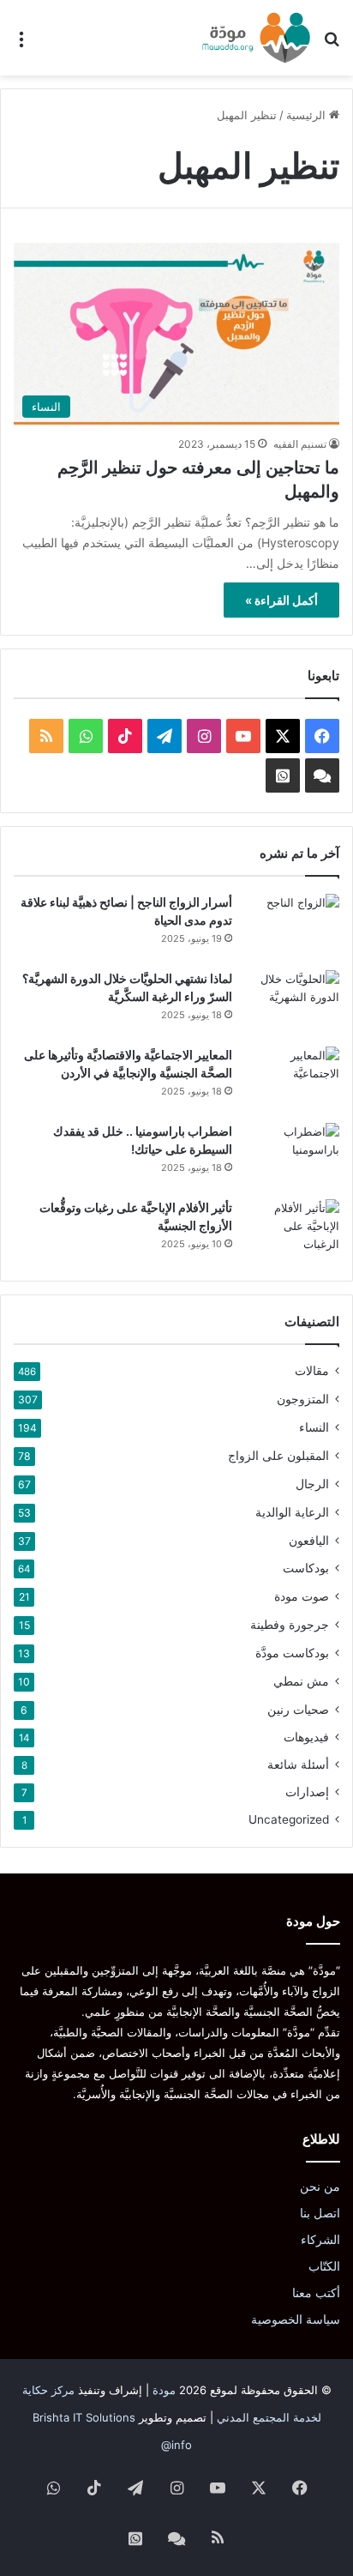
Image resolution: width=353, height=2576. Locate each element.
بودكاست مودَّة (292, 1653)
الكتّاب (324, 2266)
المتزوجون (303, 1399)
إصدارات (307, 1792)
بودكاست (306, 1568)
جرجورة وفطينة (290, 1624)
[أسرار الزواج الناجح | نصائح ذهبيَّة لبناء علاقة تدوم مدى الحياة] (292, 926)
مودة (164, 2390)
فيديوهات (306, 1737)
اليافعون (309, 1540)
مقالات (312, 1371)
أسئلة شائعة (298, 1765)
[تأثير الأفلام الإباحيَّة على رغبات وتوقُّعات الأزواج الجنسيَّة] (292, 1231)
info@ (176, 2445)
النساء (314, 1427)
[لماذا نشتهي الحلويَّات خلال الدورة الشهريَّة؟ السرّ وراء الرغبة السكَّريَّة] (292, 1002)
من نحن (320, 2187)
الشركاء (320, 2240)
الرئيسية (308, 115)
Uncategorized (289, 1819)
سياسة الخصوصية (296, 2320)
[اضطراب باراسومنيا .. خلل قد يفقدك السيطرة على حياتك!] (292, 1155)
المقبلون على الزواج (278, 1455)
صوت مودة (302, 1596)
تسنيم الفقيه (300, 444)
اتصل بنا (320, 2213)
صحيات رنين (298, 1709)
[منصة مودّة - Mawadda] (256, 38)
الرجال (312, 1484)
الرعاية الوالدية (292, 1512)
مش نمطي (301, 1681)
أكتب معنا (316, 2293)
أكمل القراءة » (281, 600)
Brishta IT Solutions (84, 2417)
